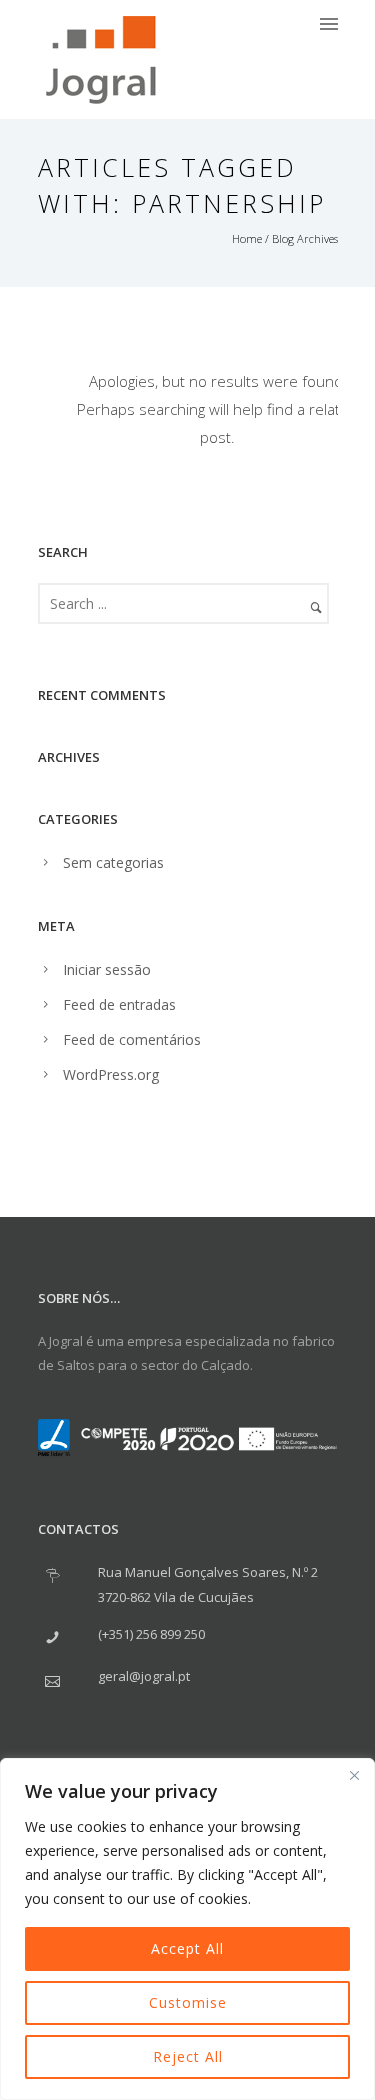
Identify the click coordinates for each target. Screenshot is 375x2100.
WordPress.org (111, 1074)
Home (247, 238)
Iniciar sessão (107, 969)
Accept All (187, 1948)
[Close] (354, 1775)
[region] (187, 1929)
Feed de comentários (132, 1039)
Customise (188, 2002)
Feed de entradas (119, 1004)
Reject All (188, 2056)
